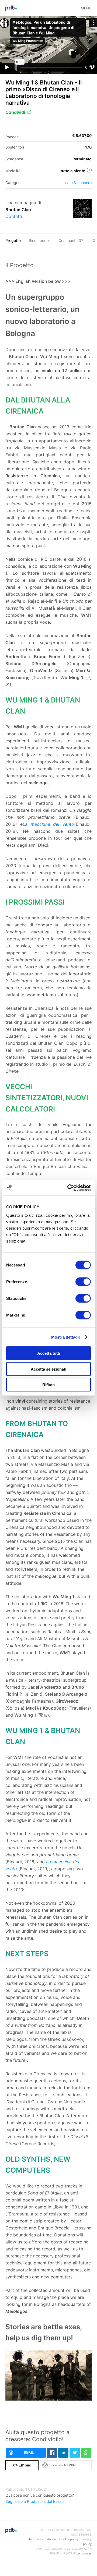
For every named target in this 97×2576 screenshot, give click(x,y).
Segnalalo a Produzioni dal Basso (34, 2501)
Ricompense (40, 240)
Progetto (13, 240)
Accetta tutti (49, 1353)
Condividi (15, 112)
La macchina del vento (48, 824)
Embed (22, 2465)
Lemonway (84, 2553)
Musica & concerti (76, 183)
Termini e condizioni (43, 2539)
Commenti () (72, 240)
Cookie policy (69, 2539)
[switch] (83, 1282)
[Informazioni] (89, 170)
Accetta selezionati (48, 1369)
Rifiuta (48, 1385)
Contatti (14, 216)
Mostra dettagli (66, 1337)
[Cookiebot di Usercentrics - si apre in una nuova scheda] (68, 1188)
